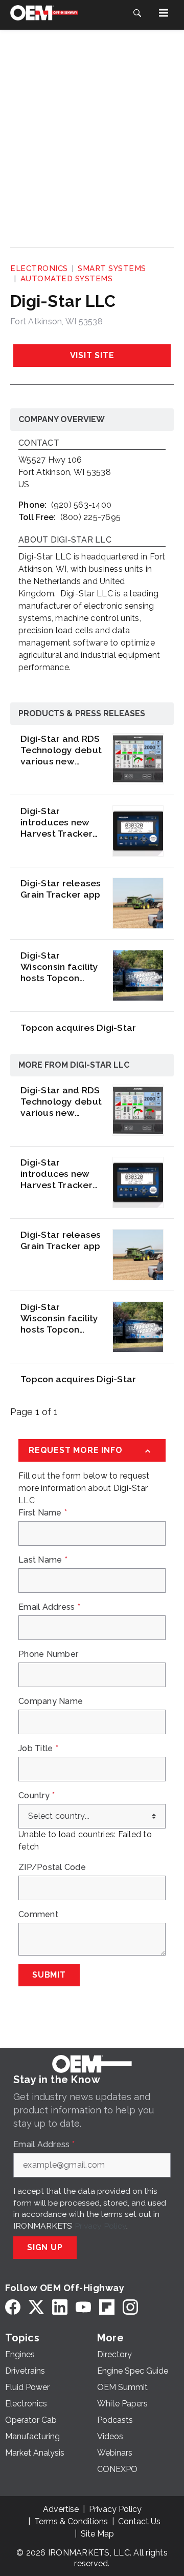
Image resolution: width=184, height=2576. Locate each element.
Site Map (97, 2534)
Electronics (39, 268)
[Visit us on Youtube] (83, 2307)
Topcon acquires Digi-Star (78, 1027)
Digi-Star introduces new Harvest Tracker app (56, 822)
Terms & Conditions (71, 2521)
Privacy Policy (100, 2226)
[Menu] (164, 13)
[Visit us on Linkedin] (60, 2307)
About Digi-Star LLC (65, 540)
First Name (43, 1513)
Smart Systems (112, 268)
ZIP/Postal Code (52, 1867)
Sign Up (45, 2247)
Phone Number (48, 1654)
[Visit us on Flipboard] (107, 2307)
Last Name (43, 1560)
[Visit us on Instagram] (130, 2307)
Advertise (61, 2509)
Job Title (38, 1749)
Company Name (51, 1701)
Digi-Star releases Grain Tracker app (61, 889)
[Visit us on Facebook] (13, 2307)
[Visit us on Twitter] (36, 2307)
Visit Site (92, 355)
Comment (38, 1915)
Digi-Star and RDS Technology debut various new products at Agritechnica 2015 (61, 750)
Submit (49, 1975)
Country (37, 1796)
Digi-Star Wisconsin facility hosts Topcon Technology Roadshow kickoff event (61, 967)
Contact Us (139, 2521)
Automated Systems (67, 279)
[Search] (137, 13)
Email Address (49, 1607)
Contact (39, 443)
